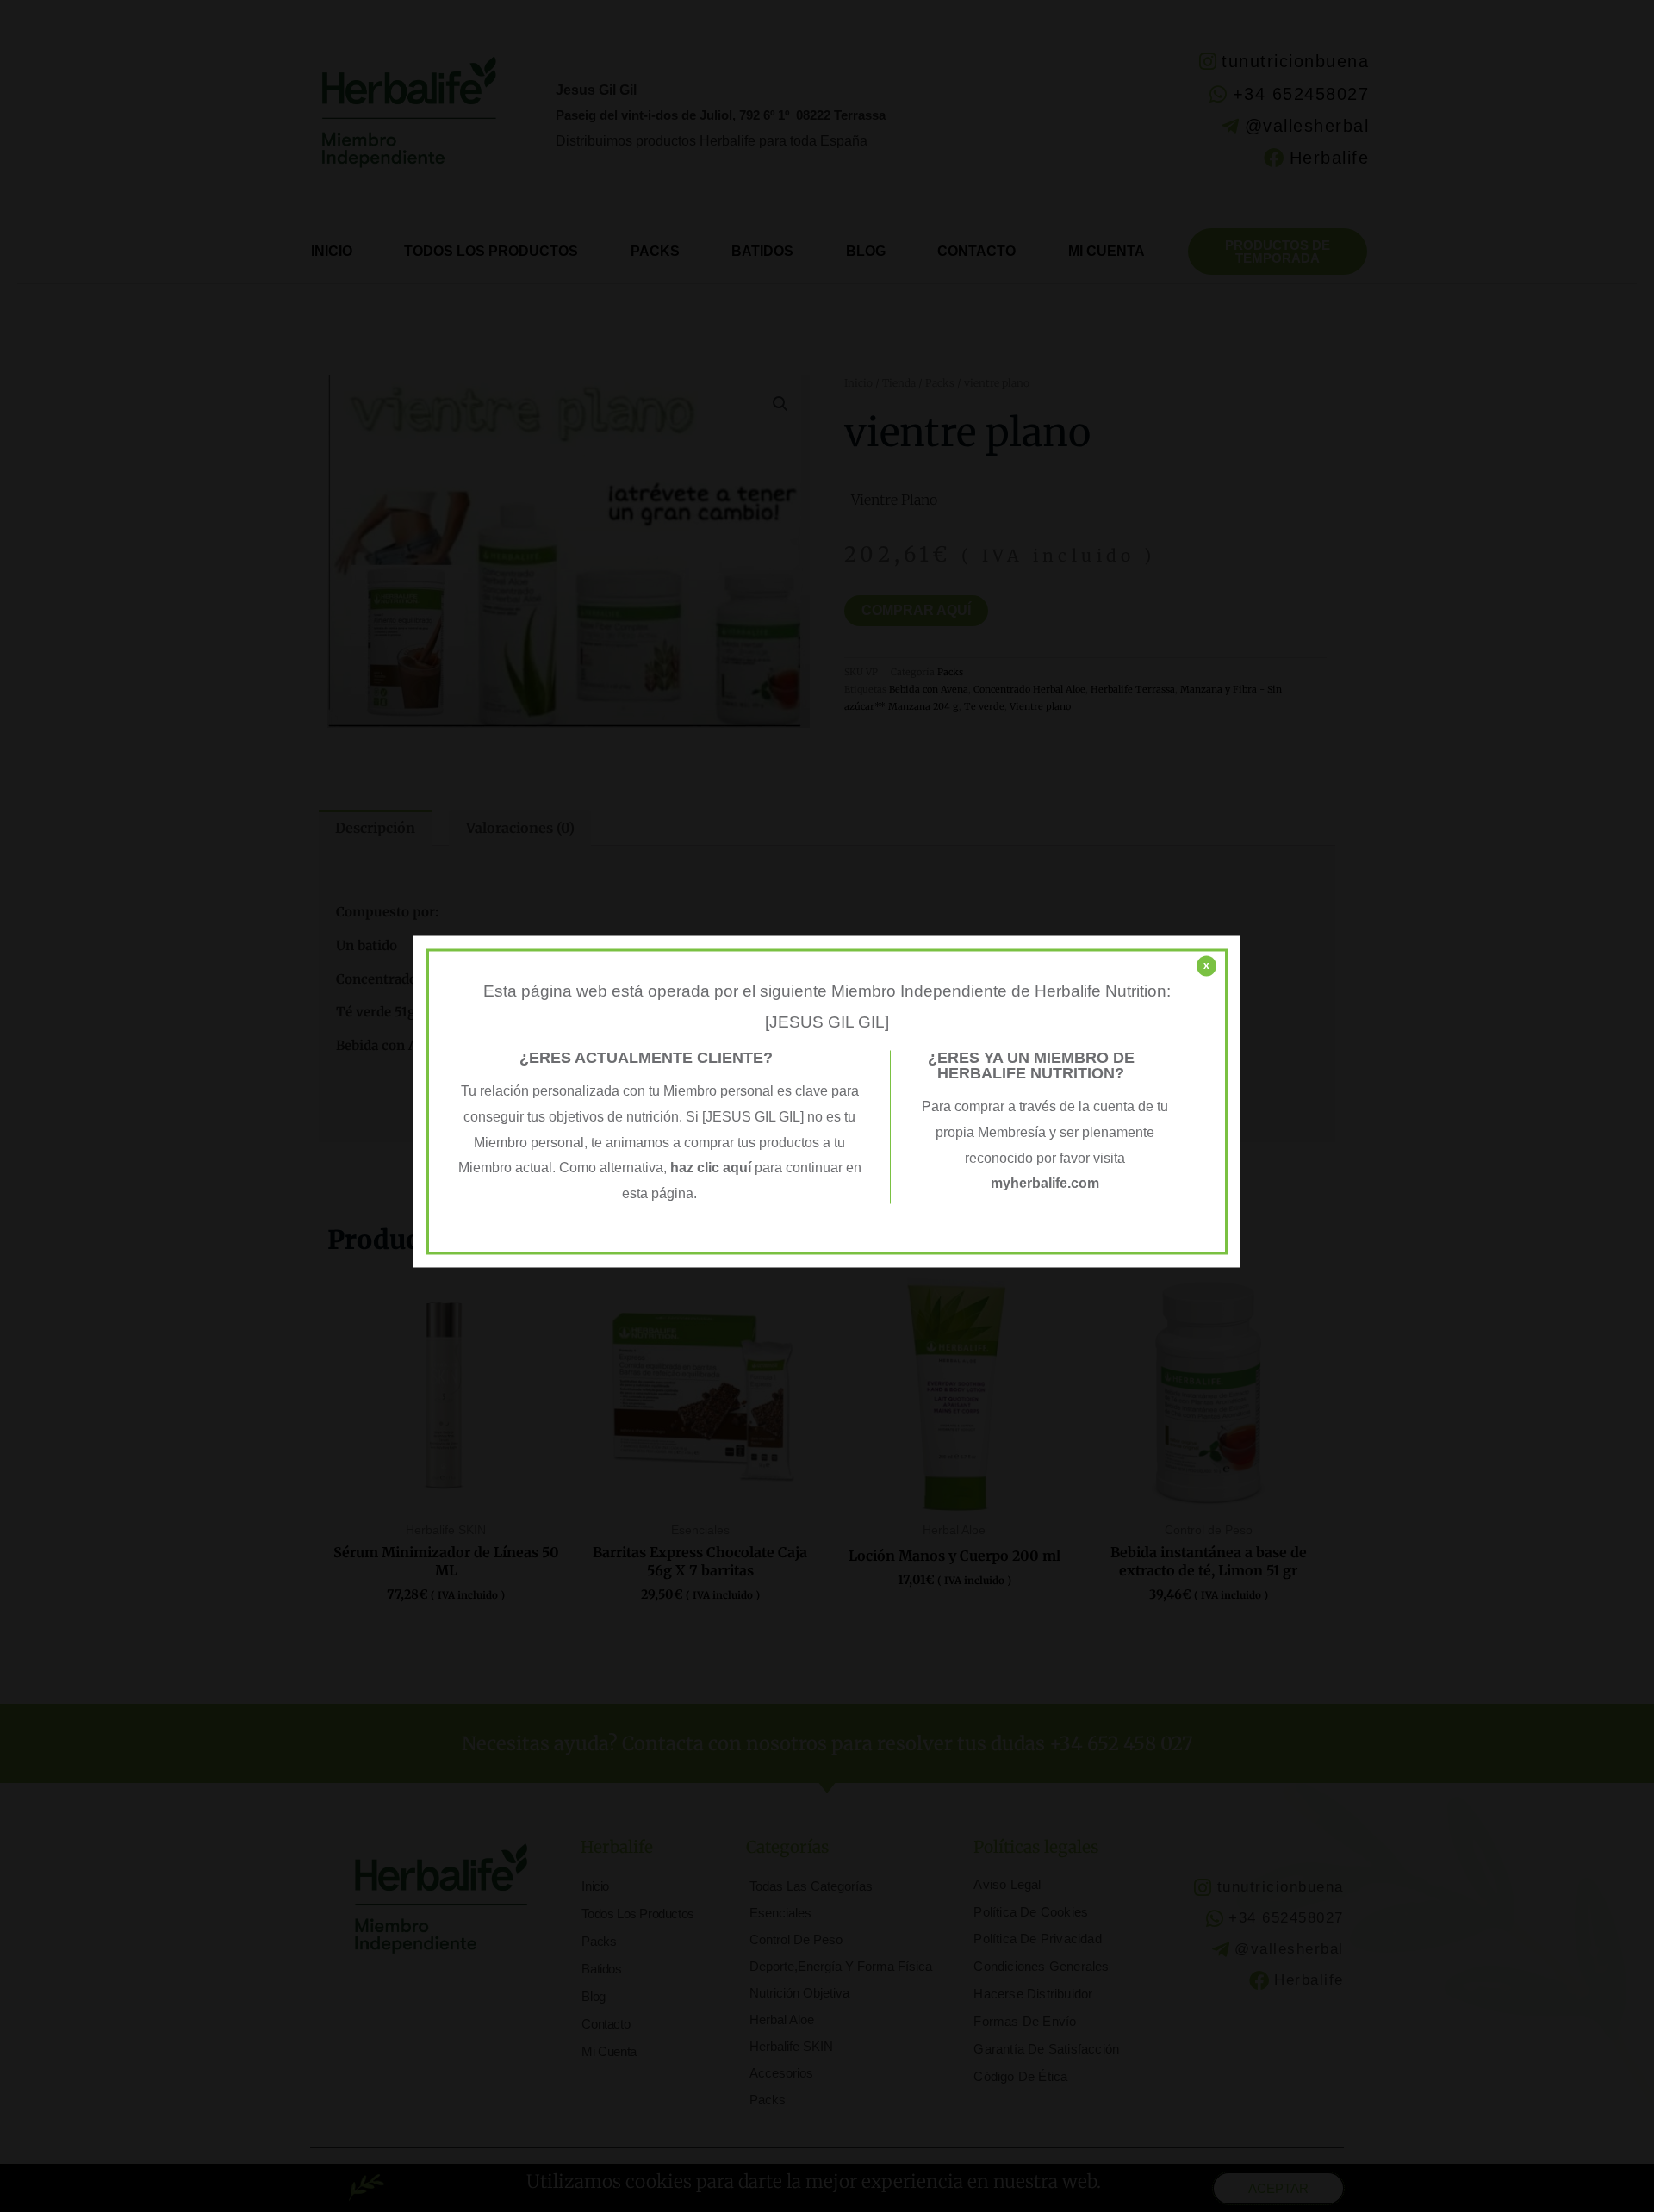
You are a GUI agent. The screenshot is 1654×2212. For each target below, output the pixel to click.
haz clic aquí (712, 1168)
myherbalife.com (1045, 1184)
